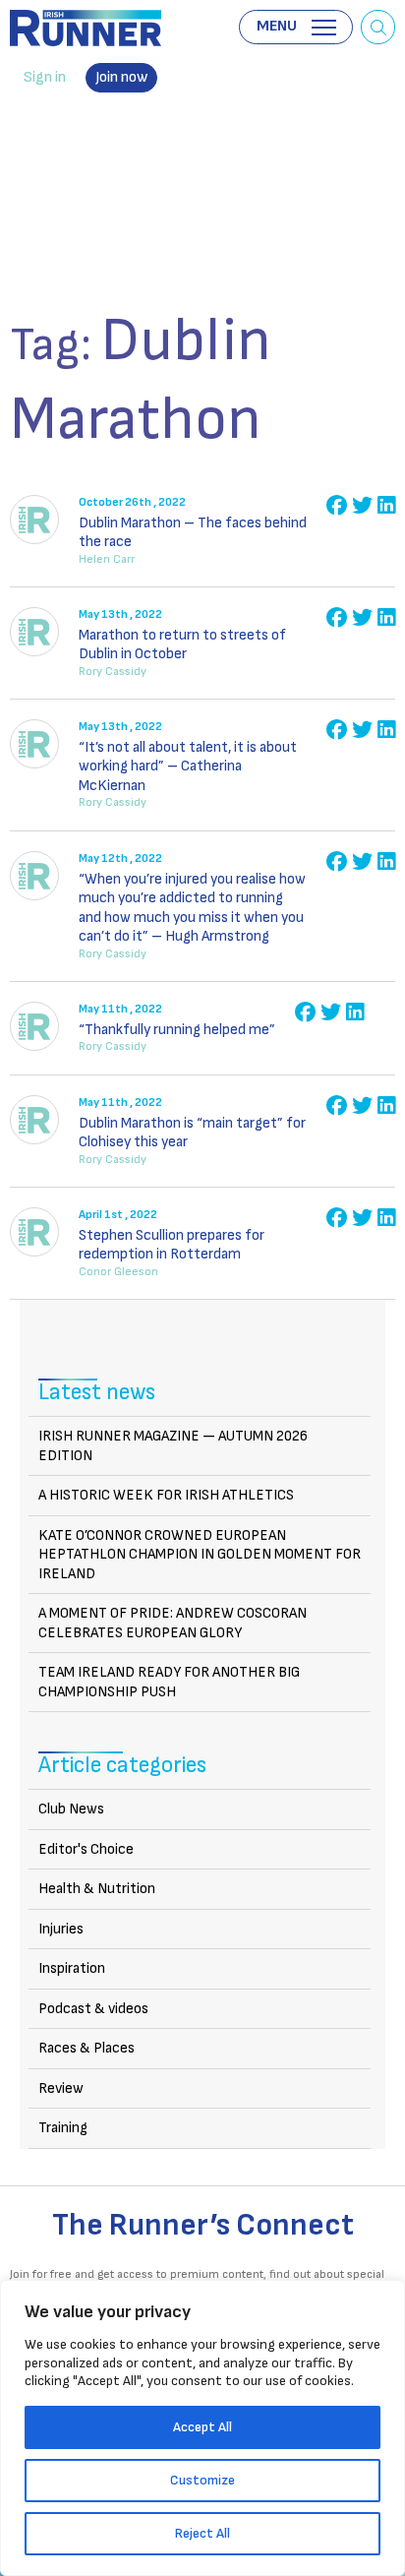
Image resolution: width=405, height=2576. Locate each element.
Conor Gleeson (118, 1272)
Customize (202, 2480)
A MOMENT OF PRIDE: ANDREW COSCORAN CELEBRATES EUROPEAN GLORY (173, 1623)
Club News (71, 1809)
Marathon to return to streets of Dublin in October (182, 645)
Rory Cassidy (113, 672)
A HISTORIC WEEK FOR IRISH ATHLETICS (166, 1495)
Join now (121, 77)
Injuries (61, 1929)
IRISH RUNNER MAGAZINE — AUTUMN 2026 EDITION (173, 1446)
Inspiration (72, 1968)
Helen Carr (107, 559)
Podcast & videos (93, 2009)
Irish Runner (86, 28)
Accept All (202, 2427)
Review (61, 2088)
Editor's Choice (86, 1849)
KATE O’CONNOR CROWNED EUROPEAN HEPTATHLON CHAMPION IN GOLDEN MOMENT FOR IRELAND (200, 1555)
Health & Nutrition (97, 1889)
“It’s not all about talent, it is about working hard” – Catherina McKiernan (188, 767)
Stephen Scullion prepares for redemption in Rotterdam (172, 1245)
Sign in (45, 77)
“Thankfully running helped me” (177, 1030)
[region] (202, 2428)
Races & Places (87, 2048)
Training (63, 2128)
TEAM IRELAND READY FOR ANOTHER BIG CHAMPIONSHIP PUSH (169, 1682)
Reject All (202, 2533)
